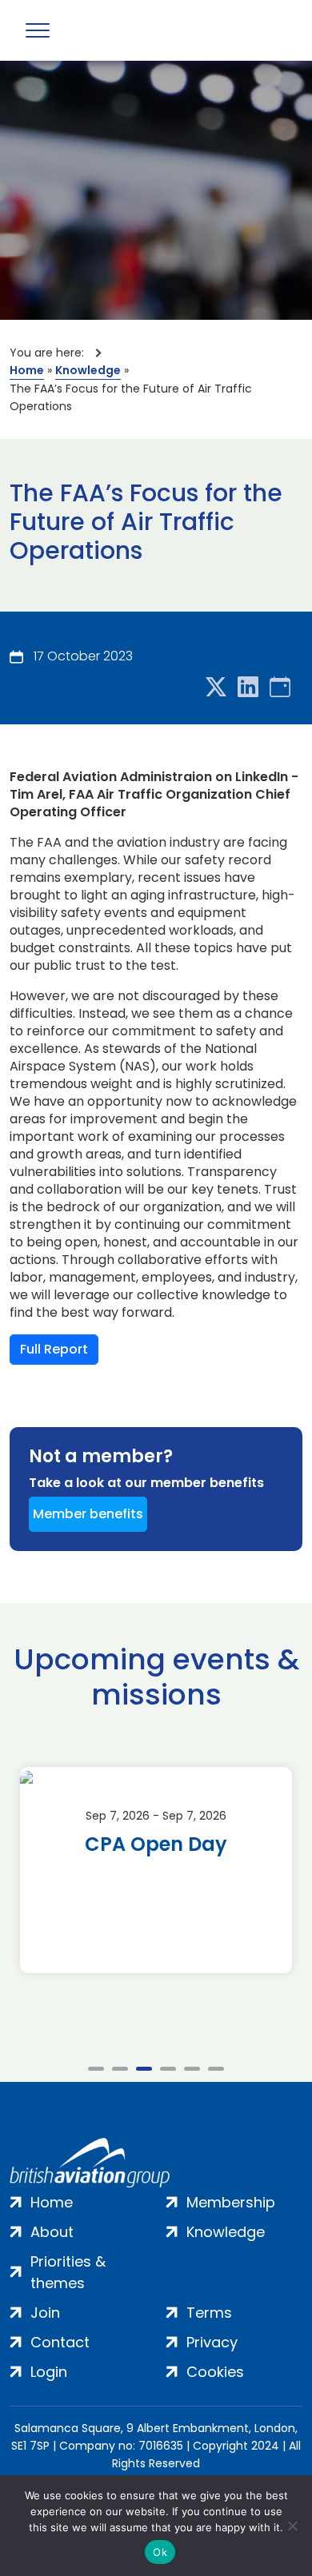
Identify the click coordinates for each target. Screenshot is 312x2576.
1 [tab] (96, 2069)
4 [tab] (168, 2069)
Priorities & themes (68, 2272)
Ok (160, 2552)
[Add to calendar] (280, 688)
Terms (209, 2313)
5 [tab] (192, 2069)
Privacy (212, 2342)
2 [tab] (120, 2069)
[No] (292, 2526)
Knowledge (88, 370)
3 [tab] (144, 2069)
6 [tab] (216, 2069)
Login (49, 2372)
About (52, 2232)
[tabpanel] (156, 1870)
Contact (60, 2342)
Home (27, 370)
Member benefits (88, 1514)
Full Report (54, 1349)
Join (45, 2313)
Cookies (215, 2372)
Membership (231, 2202)
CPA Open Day (156, 1844)
